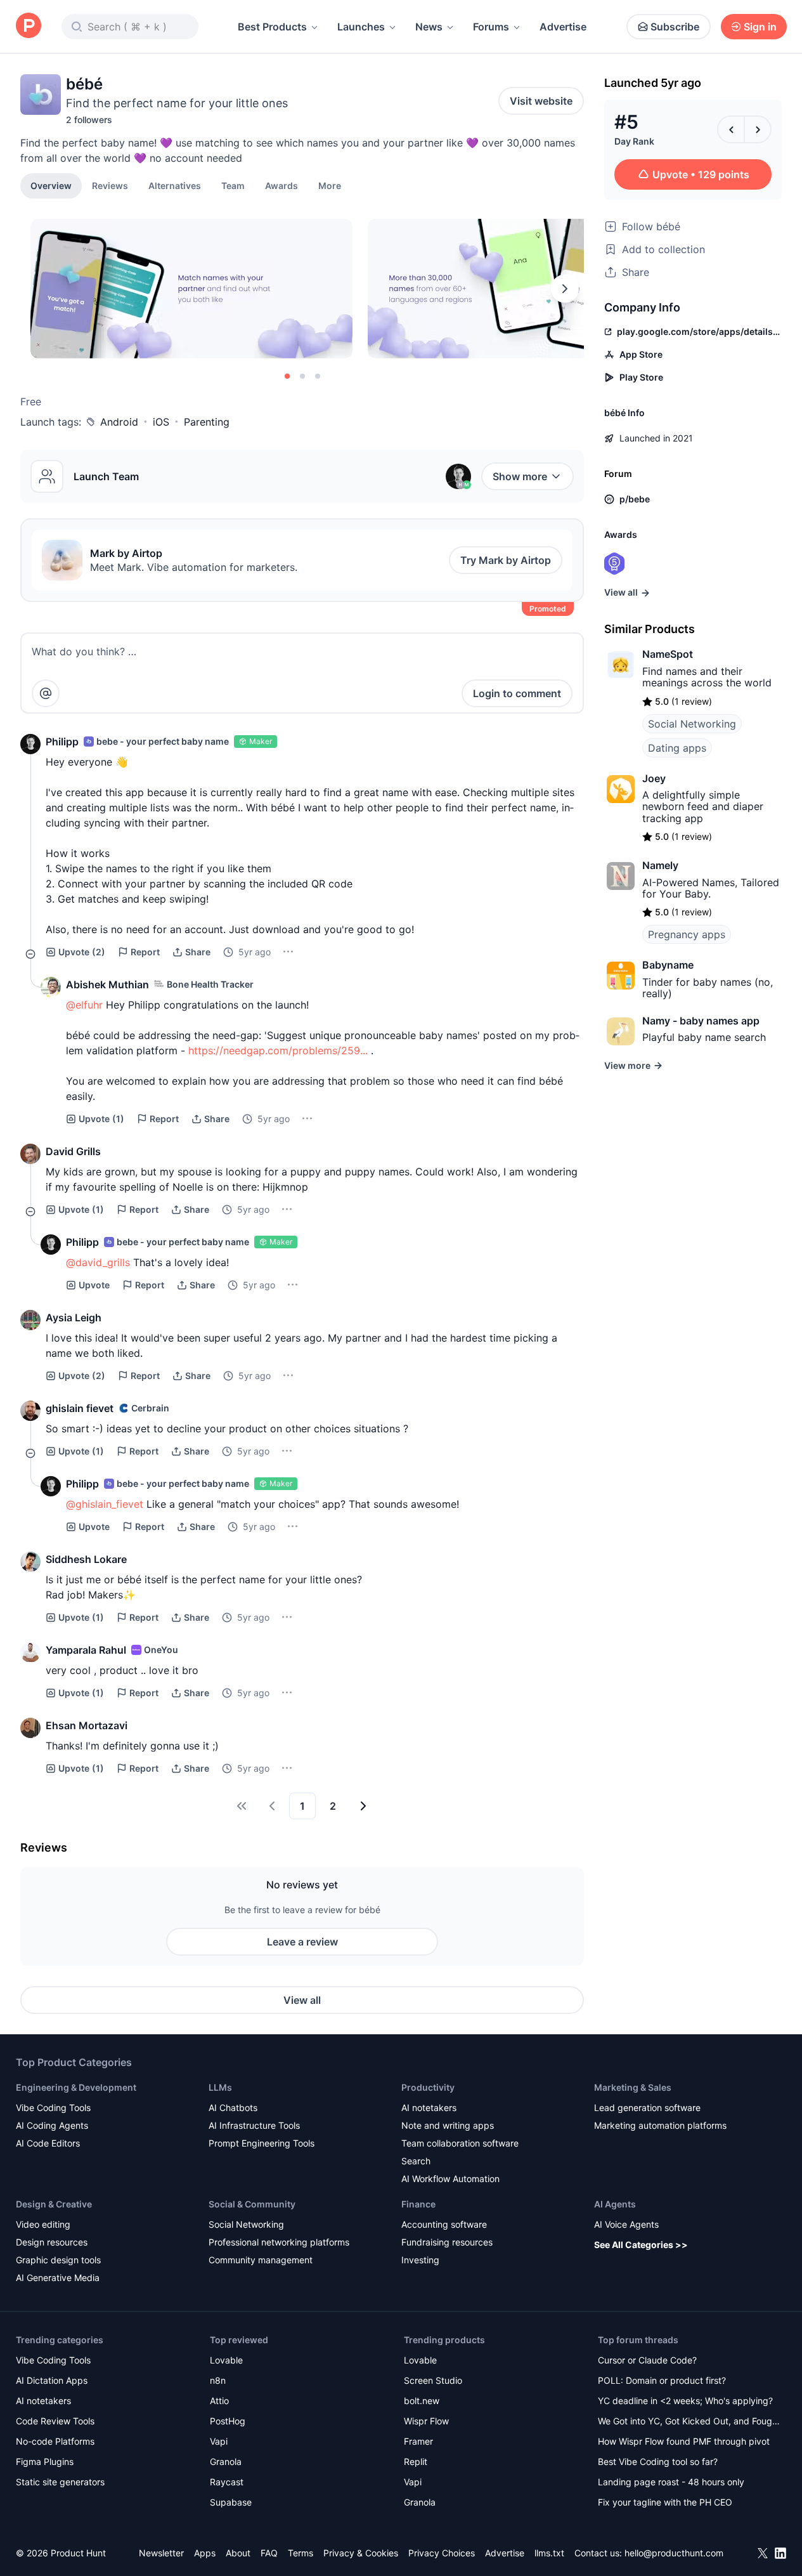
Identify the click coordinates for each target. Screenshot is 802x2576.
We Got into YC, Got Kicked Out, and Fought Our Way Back (689, 2422)
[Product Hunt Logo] (29, 26)
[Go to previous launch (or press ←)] (731, 129)
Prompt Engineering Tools (262, 2143)
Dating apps (677, 748)
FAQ (269, 2553)
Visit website (541, 101)
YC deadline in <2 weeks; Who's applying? (685, 2401)
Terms (301, 2553)
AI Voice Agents (626, 2224)
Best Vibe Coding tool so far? (658, 2462)
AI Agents (615, 2204)
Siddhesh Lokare (86, 1559)
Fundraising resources (447, 2242)
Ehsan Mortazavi (87, 1725)
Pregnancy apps (687, 934)
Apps (205, 2553)
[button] (330, 185)
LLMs (220, 2087)
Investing (420, 2260)
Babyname (668, 965)
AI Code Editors (48, 2143)
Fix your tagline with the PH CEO (665, 2502)
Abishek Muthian (107, 984)
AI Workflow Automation (450, 2179)
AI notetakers (429, 2108)
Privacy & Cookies (361, 2553)
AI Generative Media (58, 2278)
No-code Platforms (55, 2441)
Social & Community (252, 2204)
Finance (418, 2204)
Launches (361, 27)
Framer (418, 2441)
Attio (219, 2401)
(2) (82, 952)
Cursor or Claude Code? (647, 2360)
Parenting (207, 422)
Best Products (272, 27)
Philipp (62, 742)
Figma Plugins (45, 2462)
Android (119, 422)
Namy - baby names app (701, 1021)
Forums (491, 27)
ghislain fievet (80, 1408)
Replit (416, 2462)
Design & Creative (54, 2204)
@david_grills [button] (98, 1262)
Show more (520, 476)
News (429, 27)
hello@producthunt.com (674, 2553)
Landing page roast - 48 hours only (671, 2482)
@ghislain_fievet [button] (105, 1504)
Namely (660, 865)
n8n (218, 2380)
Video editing (43, 2224)
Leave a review (302, 1942)
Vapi (219, 2441)
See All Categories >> (641, 2245)
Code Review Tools (55, 2421)
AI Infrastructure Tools (254, 2125)
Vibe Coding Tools (53, 2108)
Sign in (760, 27)
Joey (654, 778)
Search (416, 2161)
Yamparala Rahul (86, 1650)
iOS (161, 422)
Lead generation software (647, 2108)
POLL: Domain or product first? (662, 2380)
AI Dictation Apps (52, 2380)
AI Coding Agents (52, 2125)
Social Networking (692, 724)
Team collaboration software (460, 2143)
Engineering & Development (76, 2087)
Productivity (428, 2087)
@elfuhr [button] (84, 1005)
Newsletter (161, 2553)
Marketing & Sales (633, 2087)
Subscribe (675, 27)
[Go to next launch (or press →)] (758, 129)
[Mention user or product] (46, 693)
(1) (101, 1119)
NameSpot (668, 654)
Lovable (226, 2360)
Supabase (231, 2502)
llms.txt (549, 2553)
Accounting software (444, 2224)
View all (302, 2000)
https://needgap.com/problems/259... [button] (278, 1050)
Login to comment (517, 693)
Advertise (563, 27)
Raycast (227, 2482)
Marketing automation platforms (660, 2125)
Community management (261, 2260)
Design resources (52, 2242)
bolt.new (422, 2401)
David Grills (73, 1151)
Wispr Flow (426, 2421)
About (238, 2553)
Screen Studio (433, 2380)
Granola (226, 2462)
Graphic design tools (58, 2260)
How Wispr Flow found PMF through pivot (684, 2441)
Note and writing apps (448, 2125)
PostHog (228, 2421)
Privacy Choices (442, 2553)
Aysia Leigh (74, 1317)
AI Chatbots (233, 2108)
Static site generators (60, 2482)
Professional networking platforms (279, 2242)
